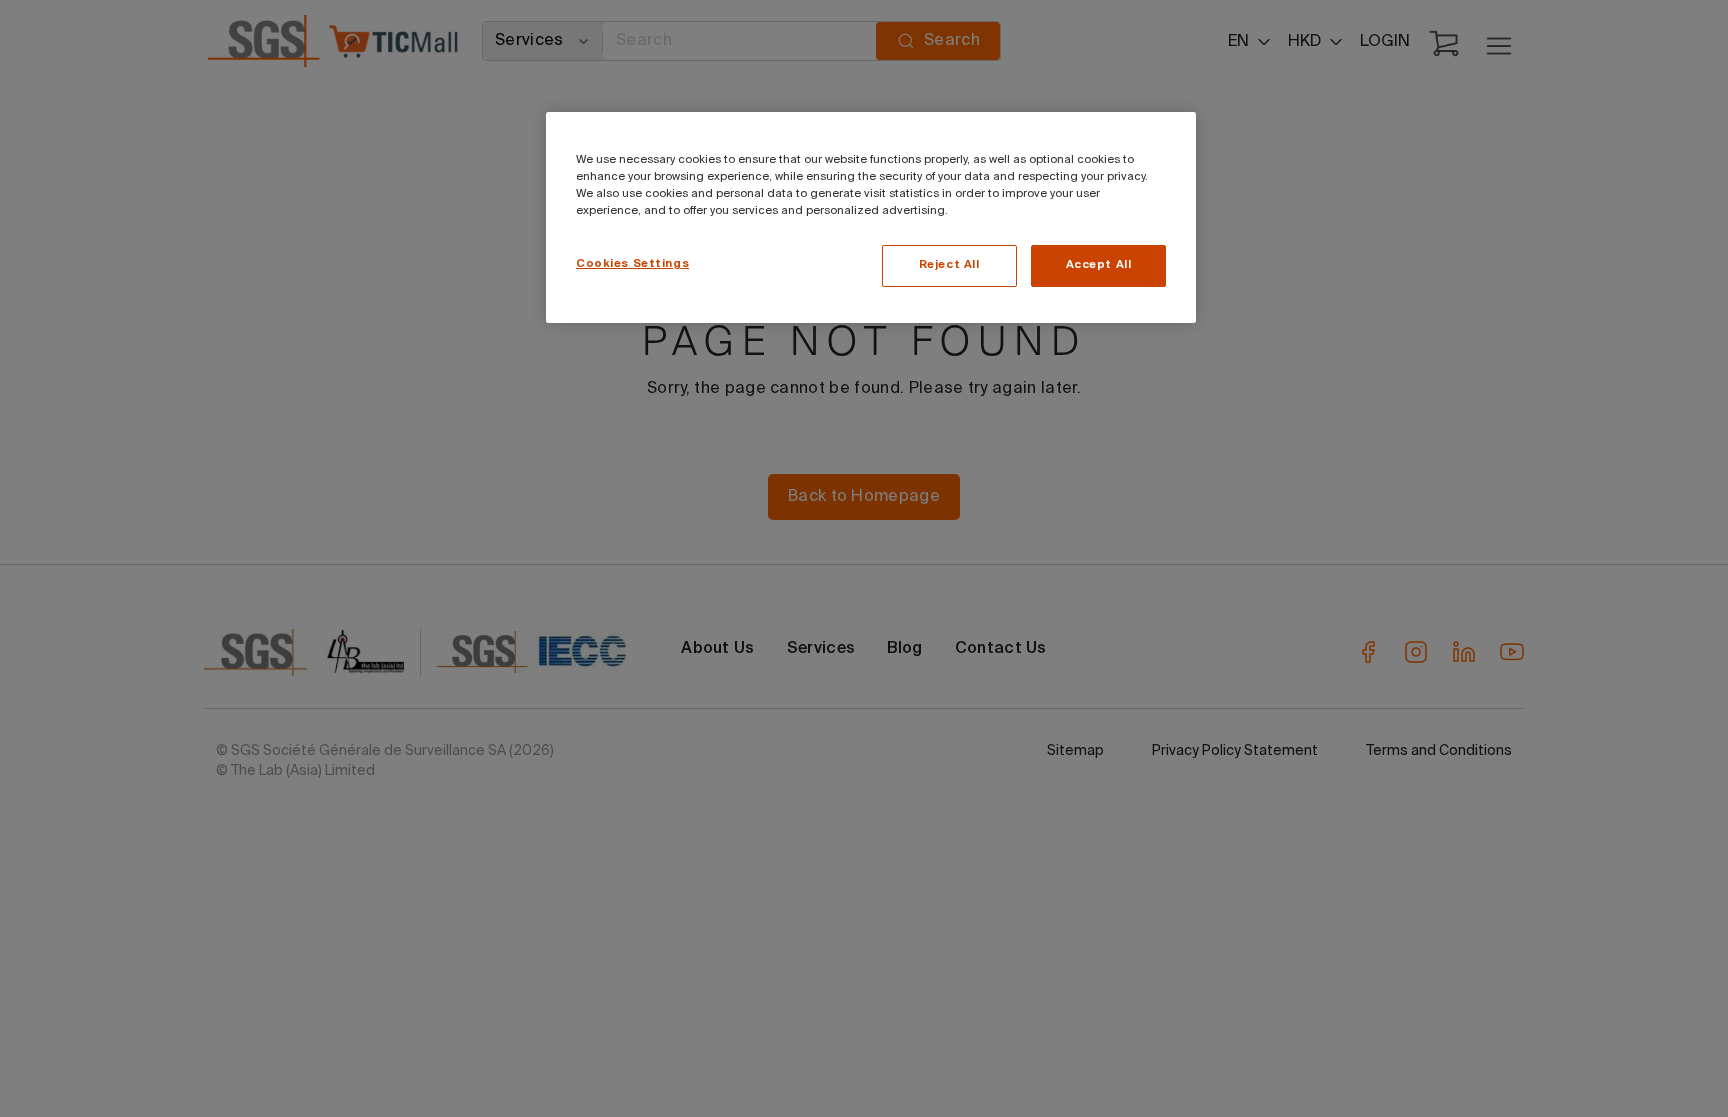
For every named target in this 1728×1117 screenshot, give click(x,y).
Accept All (1099, 265)
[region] (871, 217)
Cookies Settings (632, 264)
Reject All (949, 265)
